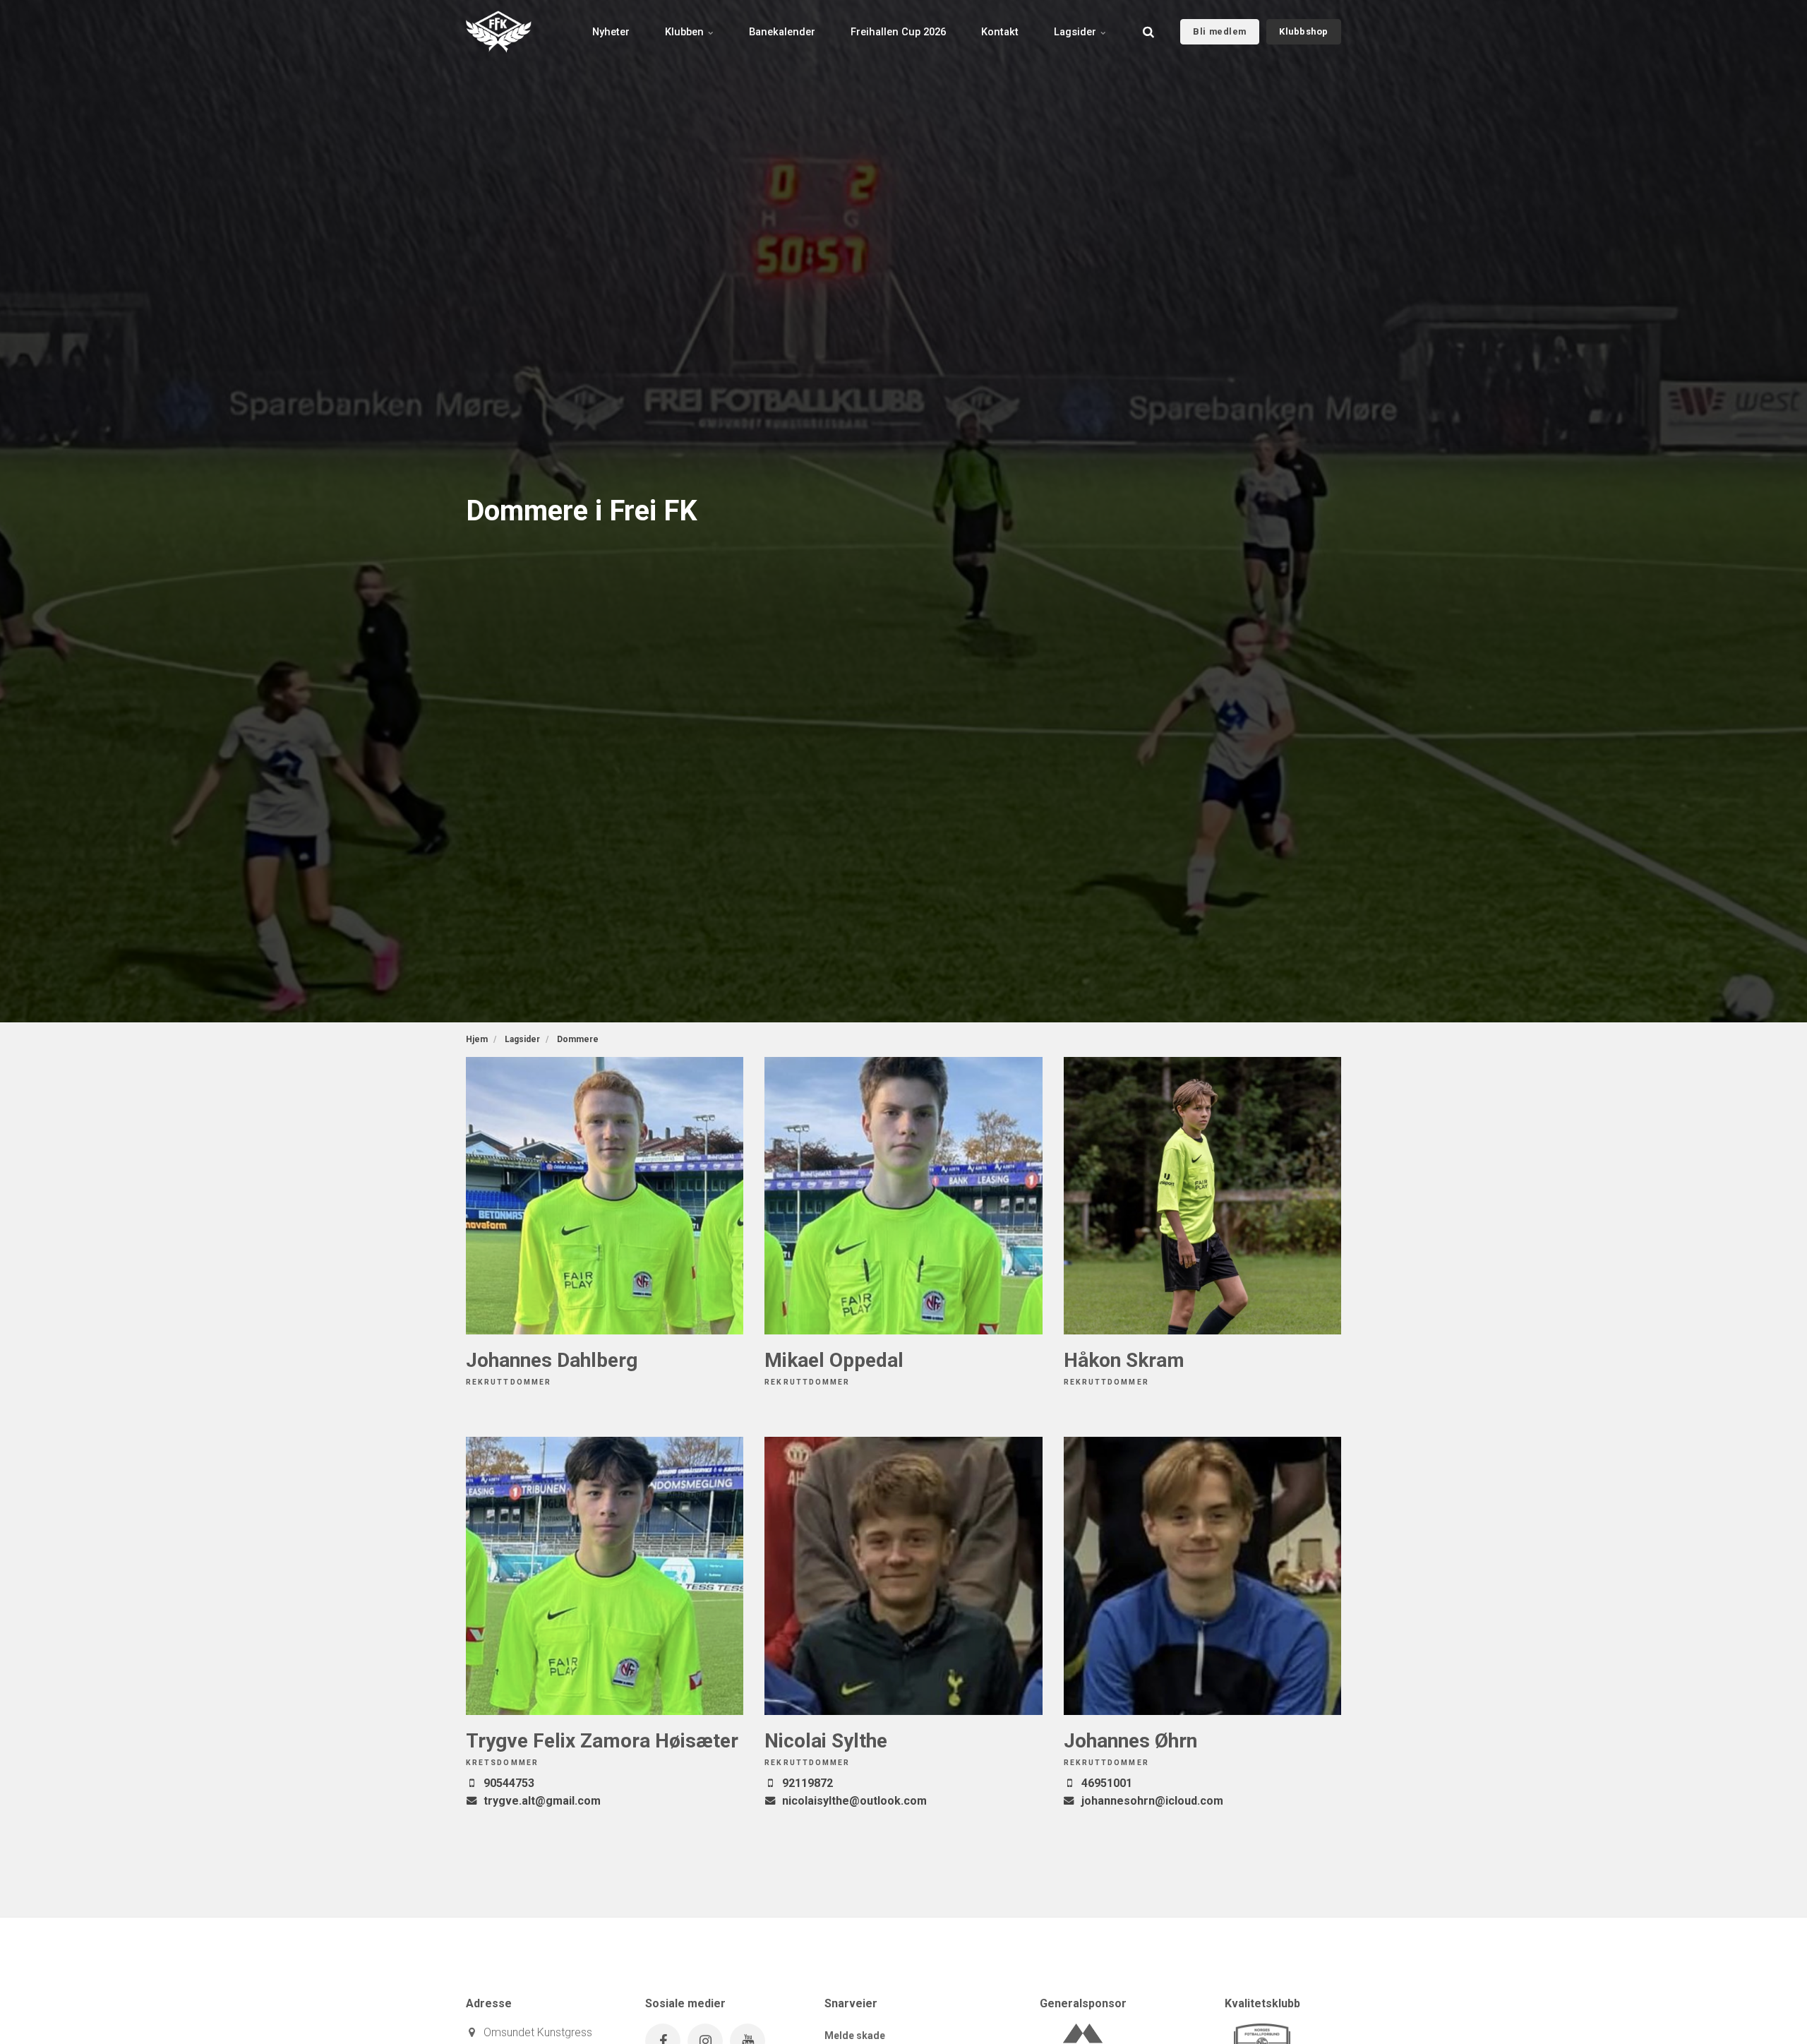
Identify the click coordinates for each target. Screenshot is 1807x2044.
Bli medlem (1219, 31)
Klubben (686, 32)
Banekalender (782, 32)
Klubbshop (1304, 31)
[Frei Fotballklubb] (499, 32)
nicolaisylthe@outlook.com (854, 1801)
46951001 (1107, 1783)
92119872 (808, 1783)
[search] (1148, 32)
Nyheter (611, 32)
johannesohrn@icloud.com (1152, 1801)
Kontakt (1000, 32)
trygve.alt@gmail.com (542, 1801)
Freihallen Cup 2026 (898, 32)
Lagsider (1076, 32)
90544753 (509, 1783)
